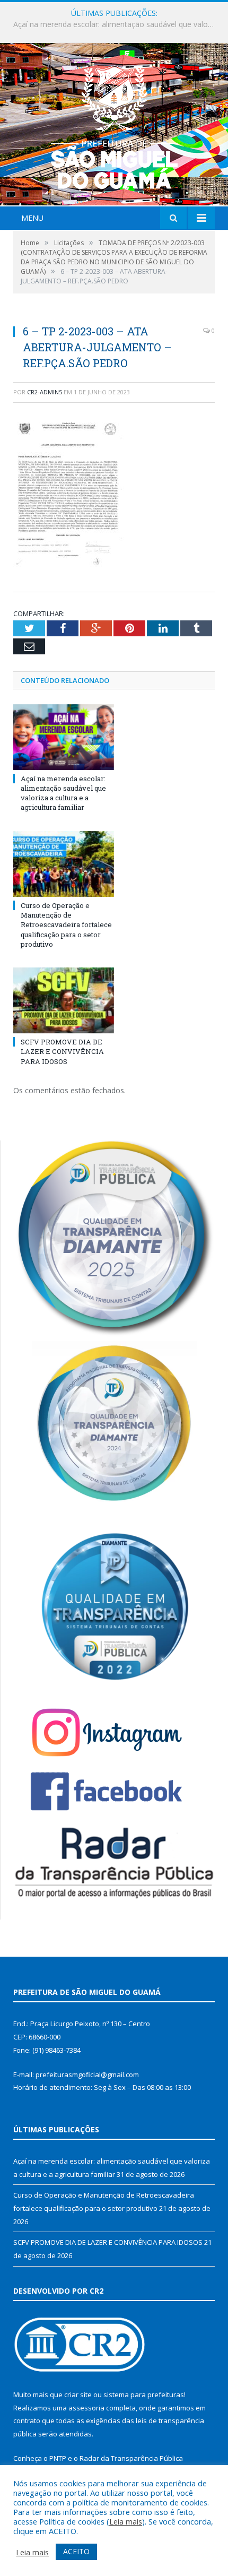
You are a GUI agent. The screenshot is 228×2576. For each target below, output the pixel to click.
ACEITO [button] (76, 2551)
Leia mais (126, 2521)
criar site (78, 2395)
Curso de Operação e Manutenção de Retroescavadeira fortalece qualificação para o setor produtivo (117, 24)
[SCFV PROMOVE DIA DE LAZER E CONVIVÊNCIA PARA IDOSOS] (64, 1000)
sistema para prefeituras (144, 2395)
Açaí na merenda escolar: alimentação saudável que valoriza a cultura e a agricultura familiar (63, 793)
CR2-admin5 (45, 392)
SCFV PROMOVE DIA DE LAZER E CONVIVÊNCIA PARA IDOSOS (62, 1051)
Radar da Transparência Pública (131, 2458)
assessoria (86, 2408)
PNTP (58, 2458)
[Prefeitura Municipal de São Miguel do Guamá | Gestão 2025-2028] (114, 126)
